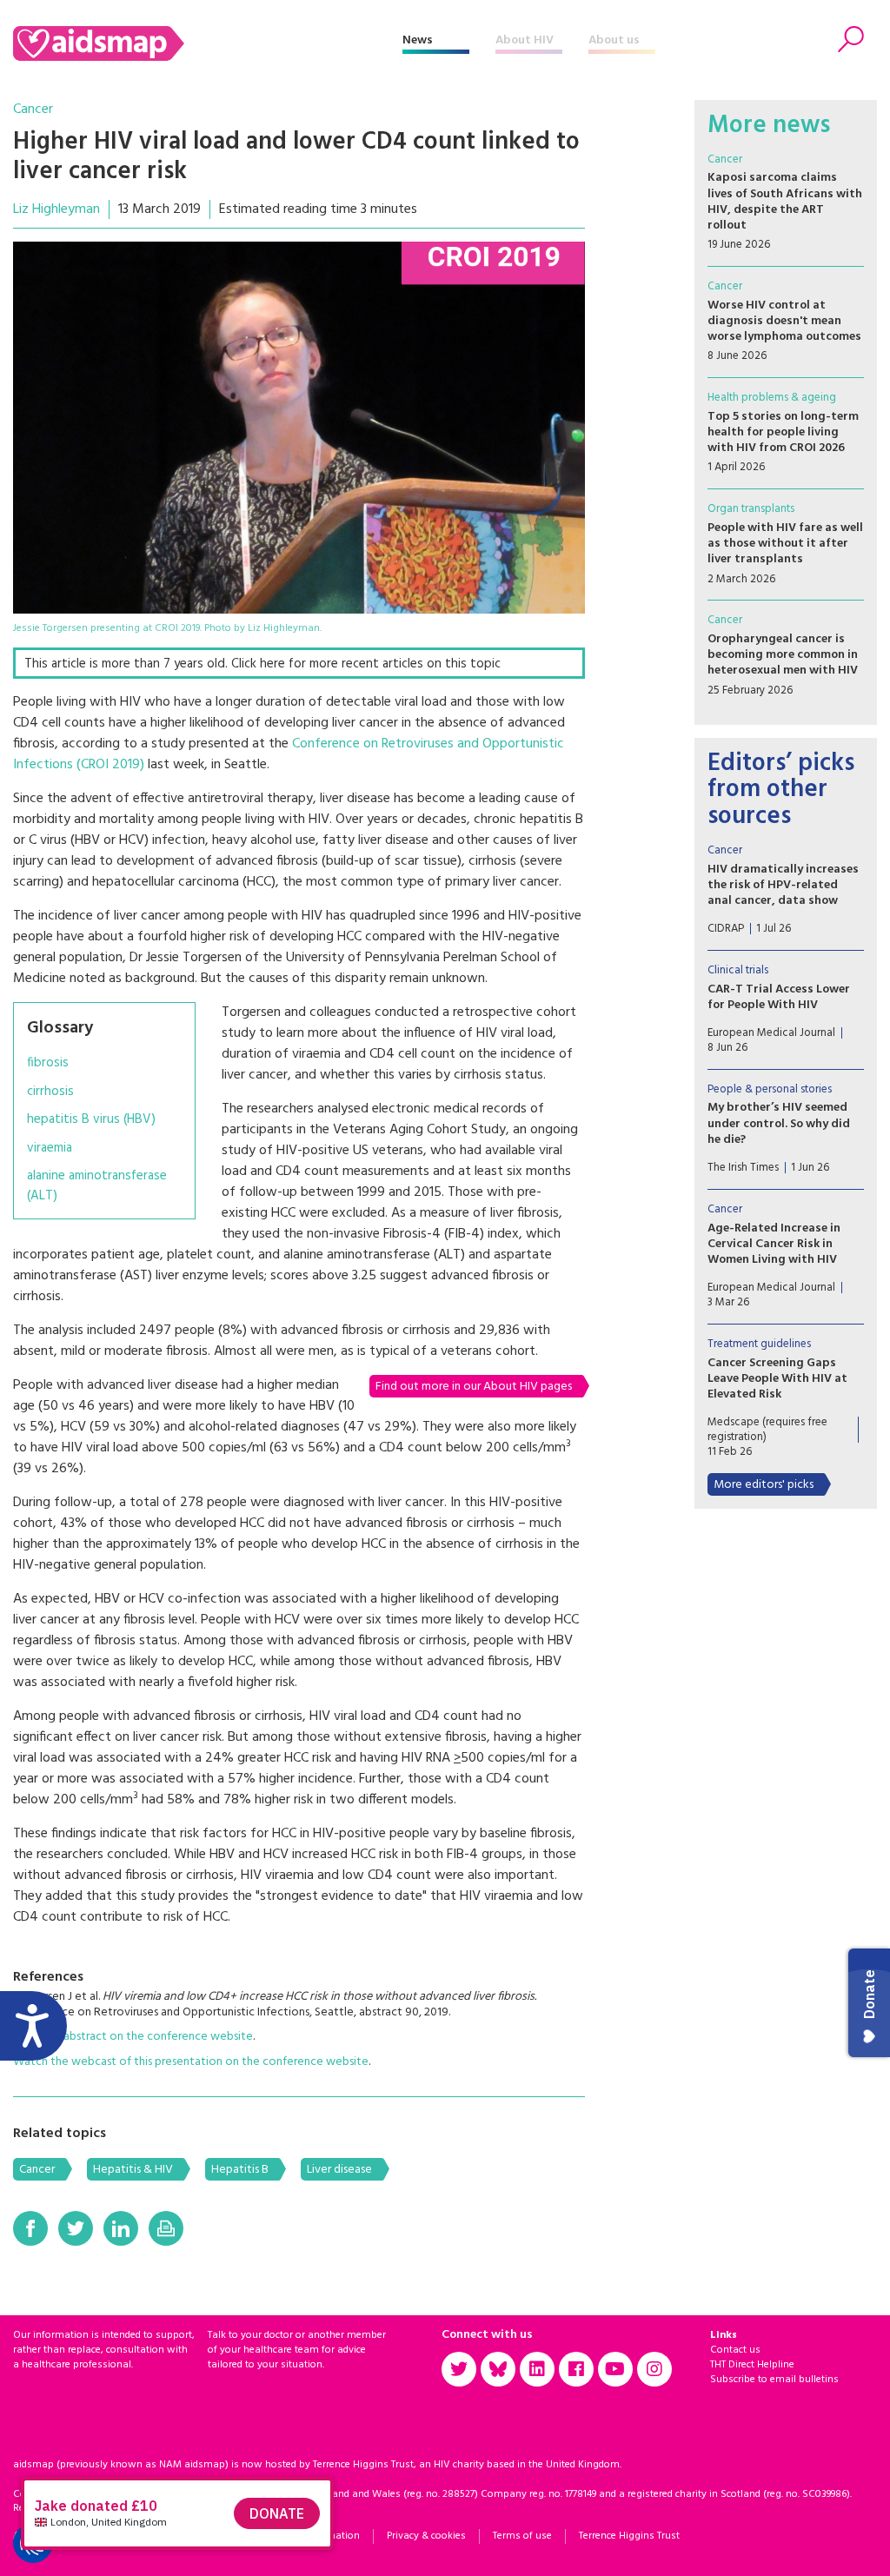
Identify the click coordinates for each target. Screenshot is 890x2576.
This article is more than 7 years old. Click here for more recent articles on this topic (262, 664)
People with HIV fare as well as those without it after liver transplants (785, 544)
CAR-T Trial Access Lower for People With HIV (779, 997)
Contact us (735, 2350)
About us (614, 40)
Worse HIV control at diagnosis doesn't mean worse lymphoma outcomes (784, 321)
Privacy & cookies (426, 2536)
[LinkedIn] (121, 2228)
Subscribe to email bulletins (774, 2380)
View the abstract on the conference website (133, 2037)
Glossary (60, 1028)
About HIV (525, 40)
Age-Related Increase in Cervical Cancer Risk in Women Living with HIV (774, 1244)
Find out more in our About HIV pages (474, 1387)
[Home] (208, 43)
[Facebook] (30, 2228)
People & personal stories (770, 1089)
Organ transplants (751, 509)
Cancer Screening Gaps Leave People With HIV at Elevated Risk (777, 1379)
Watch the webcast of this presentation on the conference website (191, 2062)
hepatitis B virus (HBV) (91, 1120)
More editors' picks (764, 1485)
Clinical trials (738, 970)
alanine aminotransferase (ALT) (97, 1186)
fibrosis (48, 1063)
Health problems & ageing (772, 398)
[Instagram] (654, 2369)
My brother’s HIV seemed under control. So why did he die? (779, 1123)
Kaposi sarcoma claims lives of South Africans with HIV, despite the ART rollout (785, 202)
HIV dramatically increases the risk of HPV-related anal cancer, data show (783, 885)
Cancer (33, 110)
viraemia (50, 1149)
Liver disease (339, 2170)
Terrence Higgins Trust (629, 2536)
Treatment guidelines (759, 1344)
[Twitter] (76, 2228)
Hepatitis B (240, 2170)
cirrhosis (50, 1092)
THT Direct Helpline (752, 2365)
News (418, 40)
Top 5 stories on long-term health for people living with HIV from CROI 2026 (783, 432)
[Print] (166, 2228)
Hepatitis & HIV (133, 2170)
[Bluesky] (498, 2369)
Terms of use (522, 2536)
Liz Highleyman (56, 209)
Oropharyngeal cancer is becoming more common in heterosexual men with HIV (783, 655)
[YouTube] (615, 2369)
